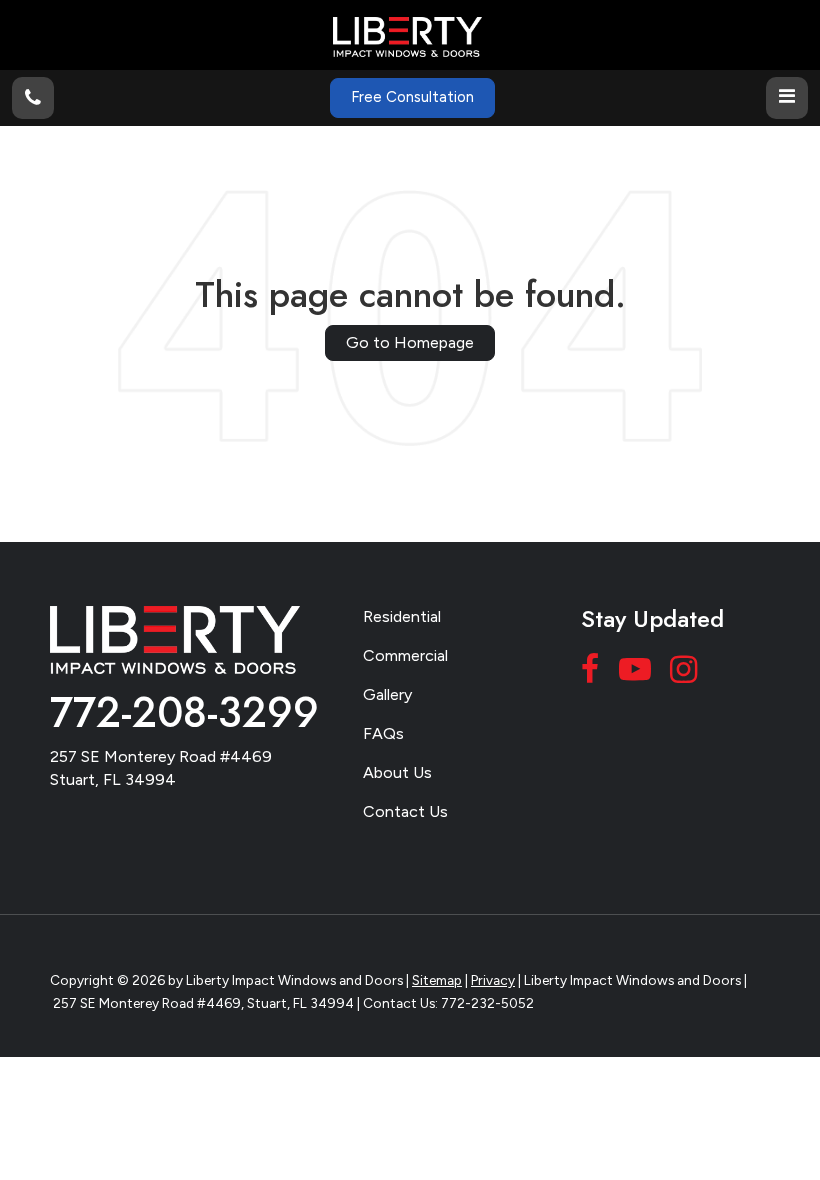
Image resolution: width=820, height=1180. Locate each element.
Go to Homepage (410, 342)
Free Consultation (412, 97)
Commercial (405, 655)
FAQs (383, 733)
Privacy (493, 980)
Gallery (387, 694)
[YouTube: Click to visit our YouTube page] (637, 673)
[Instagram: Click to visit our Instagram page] (686, 673)
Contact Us (405, 811)
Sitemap (437, 980)
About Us (397, 772)
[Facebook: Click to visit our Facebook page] (593, 673)
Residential (402, 616)
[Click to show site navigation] (787, 98)
